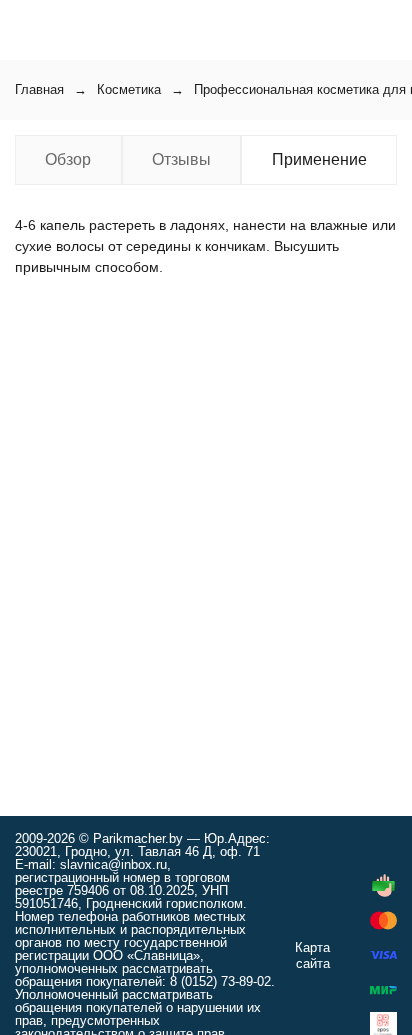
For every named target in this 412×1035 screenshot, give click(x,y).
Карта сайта (312, 955)
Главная (39, 89)
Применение (319, 159)
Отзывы (181, 159)
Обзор (68, 159)
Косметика (129, 89)
